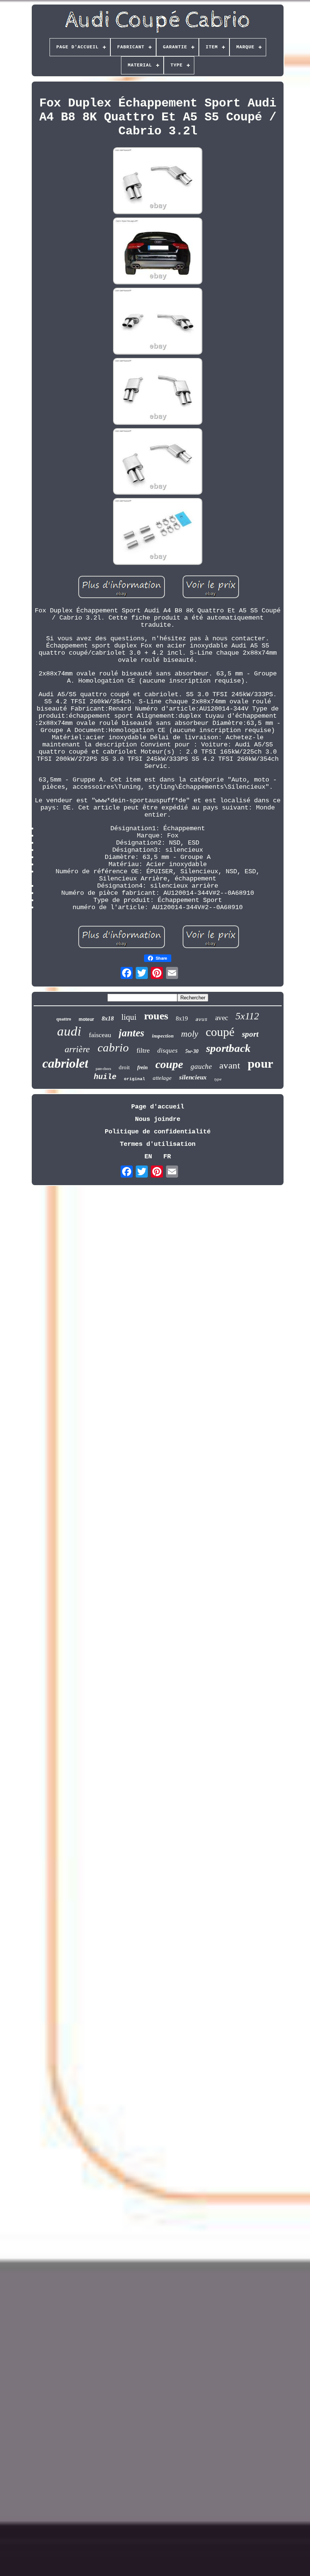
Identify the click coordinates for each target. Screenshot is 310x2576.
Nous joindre (158, 1119)
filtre (143, 1050)
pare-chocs (103, 1069)
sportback (228, 1048)
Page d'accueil (158, 1107)
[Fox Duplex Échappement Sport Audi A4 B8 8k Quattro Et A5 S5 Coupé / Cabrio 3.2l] (158, 182)
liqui (129, 1017)
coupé (220, 1032)
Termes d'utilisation (158, 1144)
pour (260, 1064)
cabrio (113, 1048)
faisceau (100, 1035)
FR (167, 1157)
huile (105, 1077)
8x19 (182, 1018)
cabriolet (65, 1063)
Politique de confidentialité (158, 1132)
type (218, 1079)
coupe (169, 1064)
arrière (77, 1049)
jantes (132, 1033)
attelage (162, 1078)
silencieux (193, 1077)
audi (69, 1031)
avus (201, 1019)
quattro (64, 1019)
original (135, 1079)
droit (124, 1067)
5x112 (247, 1016)
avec (222, 1018)
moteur (86, 1019)
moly (190, 1034)
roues (156, 1016)
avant (230, 1065)
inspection (163, 1036)
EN (148, 1157)
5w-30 (192, 1051)
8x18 (108, 1018)
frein (143, 1068)
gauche (201, 1066)
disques (167, 1051)
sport (250, 1034)
